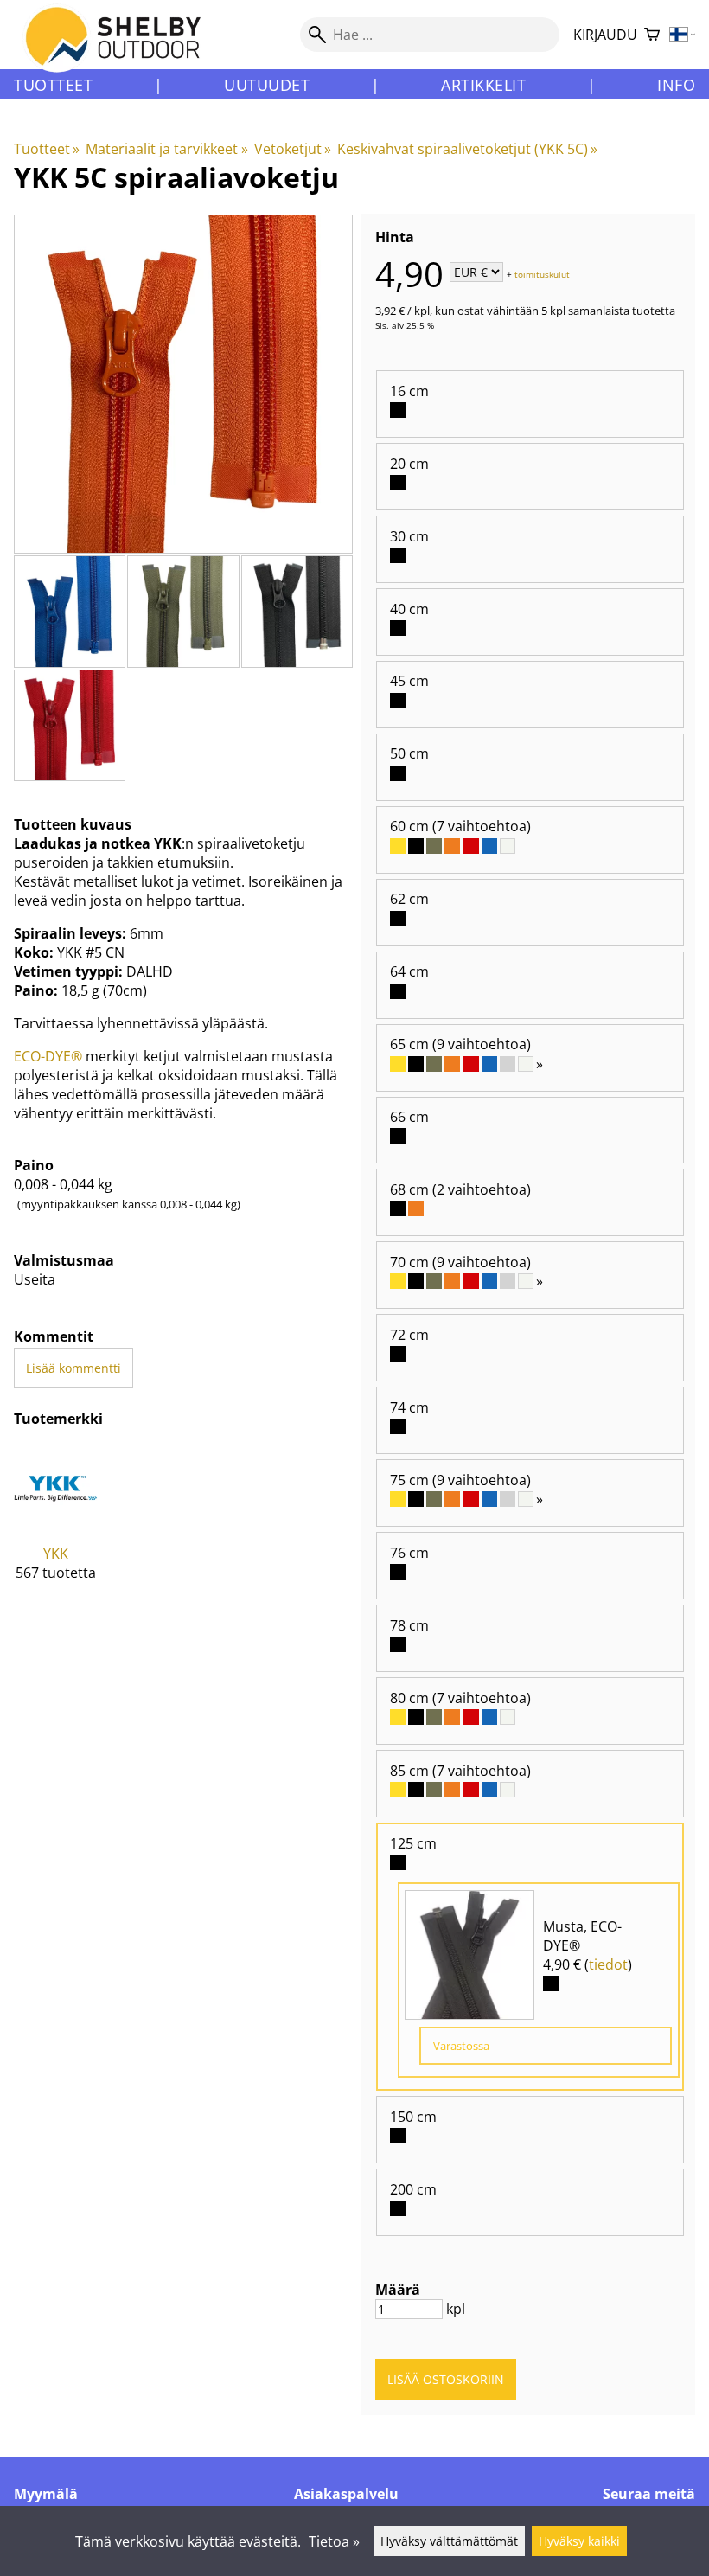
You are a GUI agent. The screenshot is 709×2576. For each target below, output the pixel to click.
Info (676, 85)
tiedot (608, 1964)
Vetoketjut (293, 149)
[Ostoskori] (652, 35)
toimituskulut (542, 273)
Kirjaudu (605, 35)
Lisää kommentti (73, 1368)
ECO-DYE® (48, 1056)
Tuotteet (53, 85)
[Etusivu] (123, 51)
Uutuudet (267, 85)
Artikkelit (483, 85)
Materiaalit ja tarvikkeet (166, 149)
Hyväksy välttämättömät (449, 2541)
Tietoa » (334, 2541)
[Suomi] (683, 35)
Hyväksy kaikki (579, 2541)
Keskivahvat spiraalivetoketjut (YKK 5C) (467, 149)
